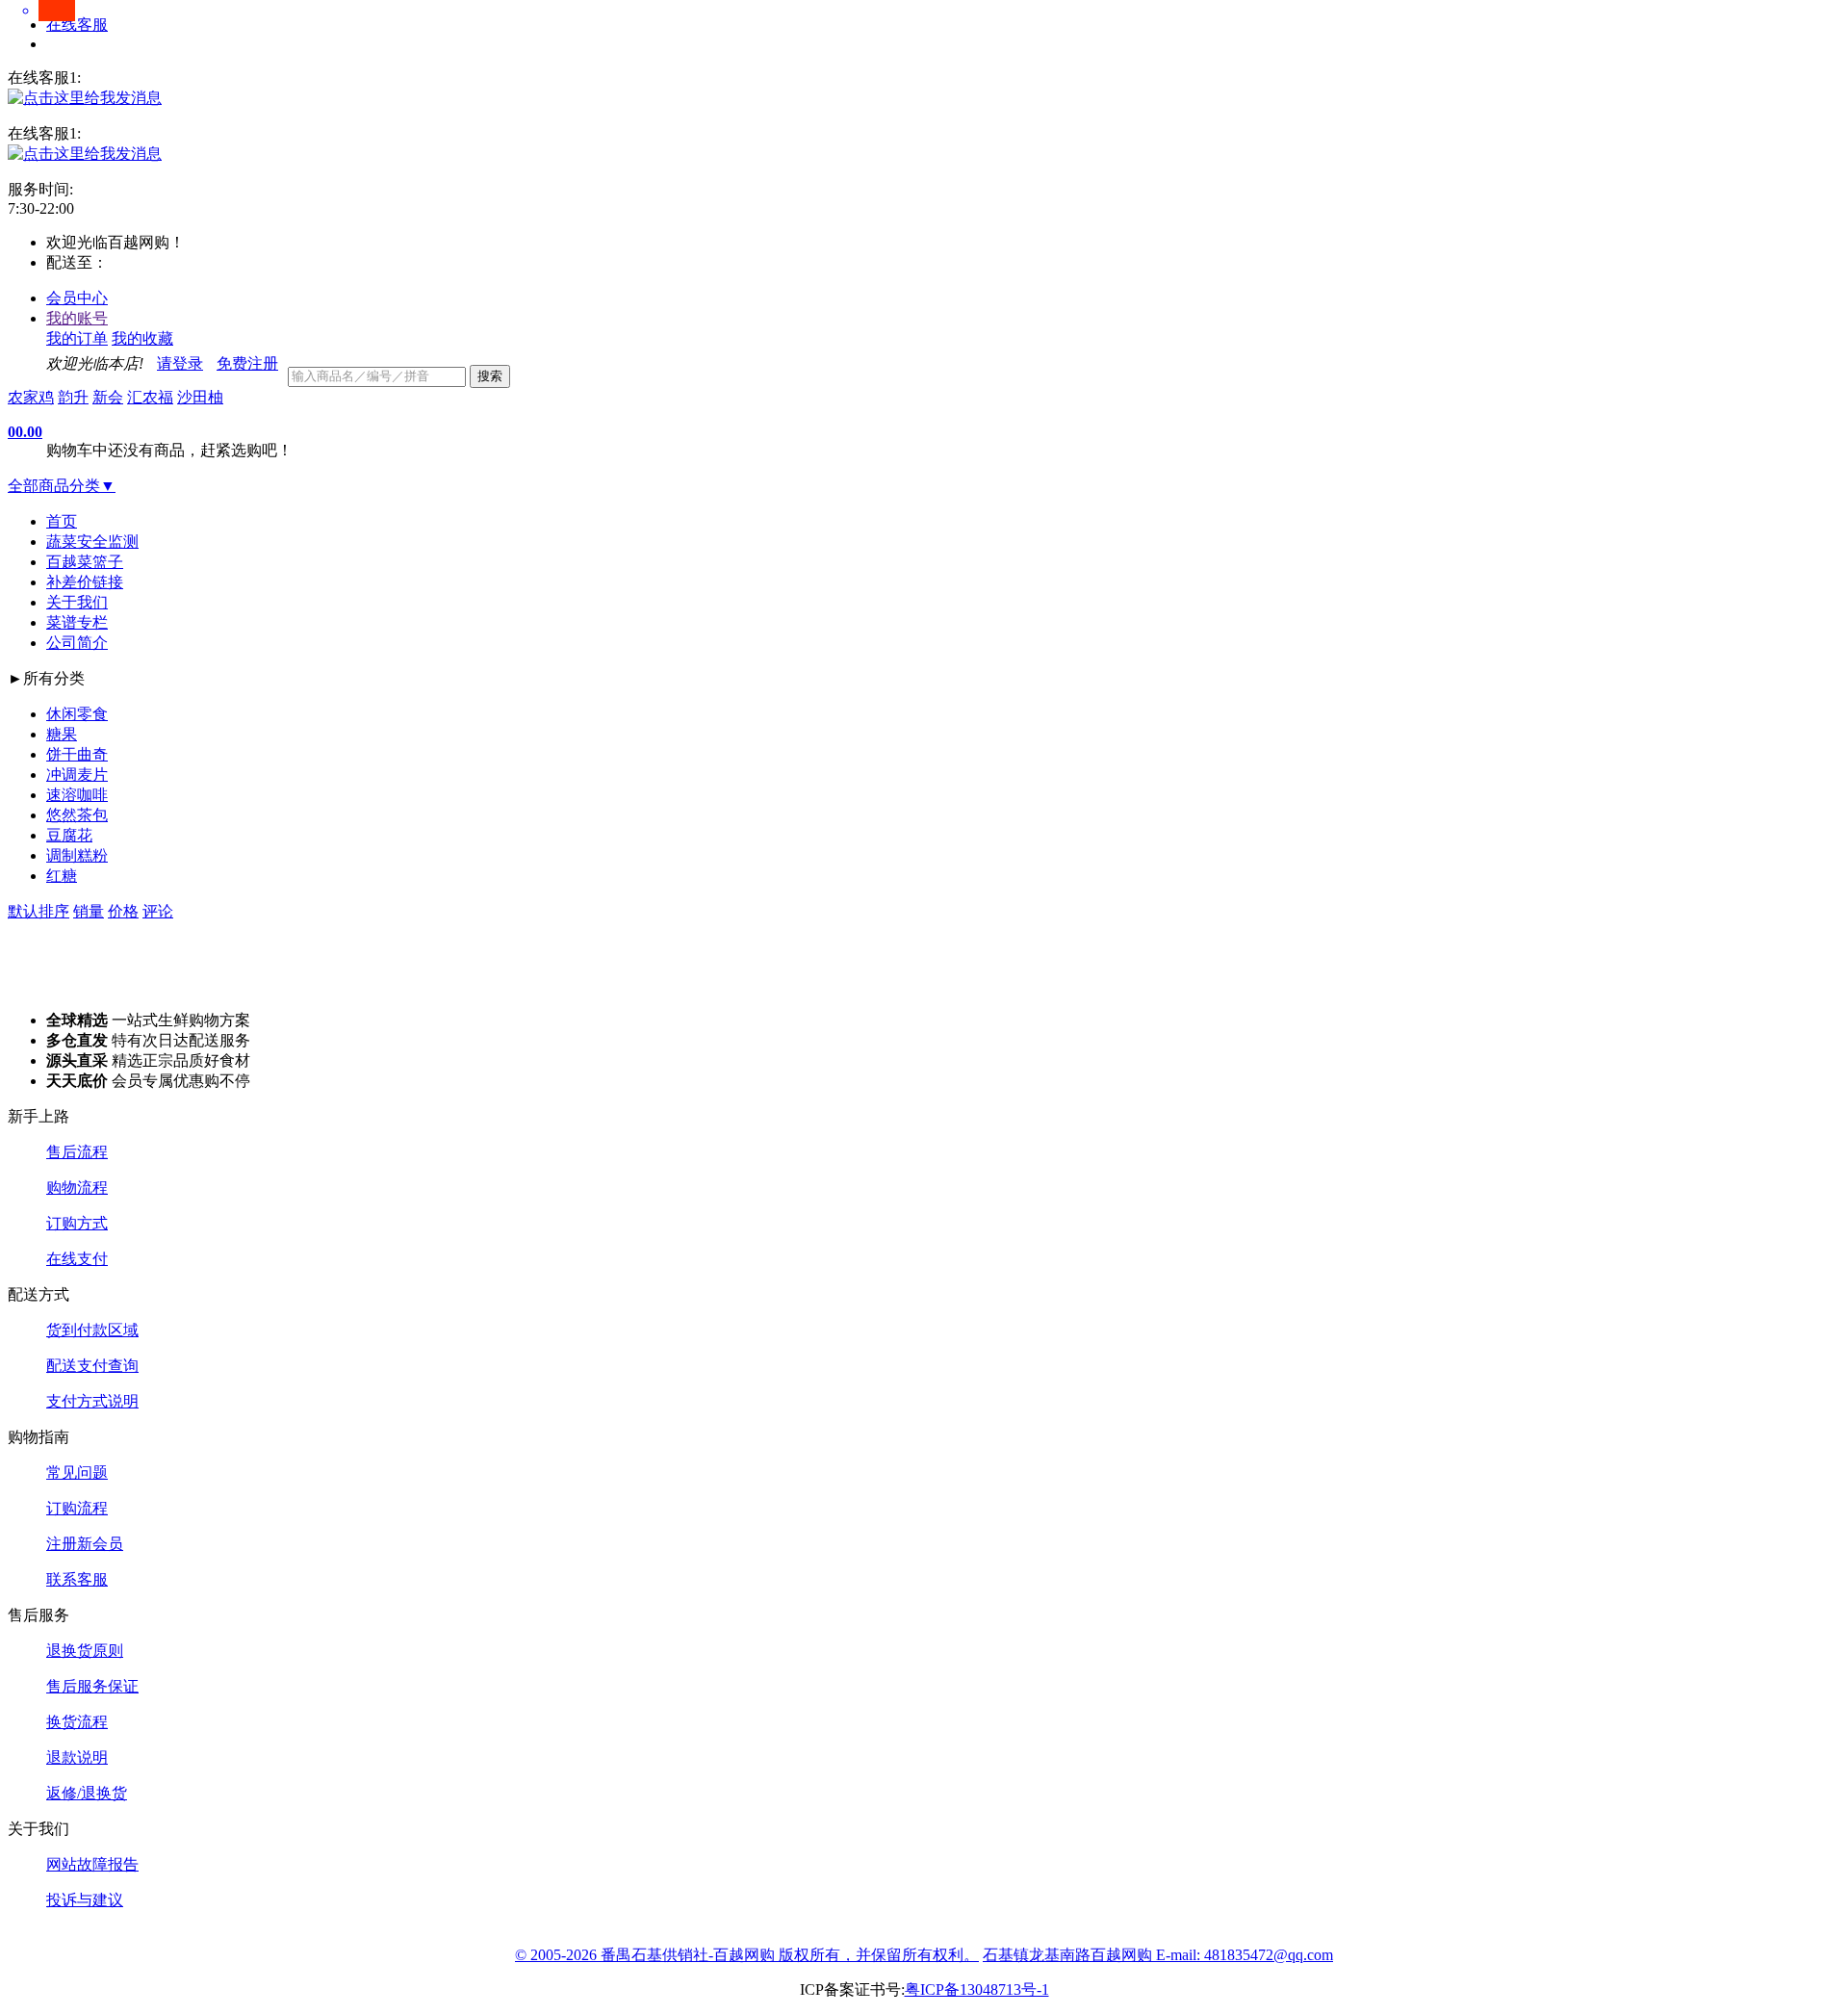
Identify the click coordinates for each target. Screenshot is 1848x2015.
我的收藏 (142, 338)
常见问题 (77, 1472)
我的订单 (77, 338)
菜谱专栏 (77, 622)
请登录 (180, 363)
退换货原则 (85, 1651)
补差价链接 (85, 582)
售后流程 (77, 1152)
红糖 (62, 876)
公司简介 (77, 643)
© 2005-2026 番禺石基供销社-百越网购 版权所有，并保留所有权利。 (747, 1955)
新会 (108, 397)
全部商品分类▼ (62, 486)
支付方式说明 (92, 1401)
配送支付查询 (92, 1366)
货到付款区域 (92, 1330)
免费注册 (247, 363)
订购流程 (77, 1508)
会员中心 (77, 298)
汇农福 (150, 397)
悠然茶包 (77, 815)
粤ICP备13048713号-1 (977, 1989)
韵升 (73, 397)
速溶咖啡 (77, 795)
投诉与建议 (85, 1900)
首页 (62, 521)
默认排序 (38, 911)
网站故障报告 (92, 1864)
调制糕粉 (77, 855)
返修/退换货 (87, 1793)
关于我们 (77, 602)
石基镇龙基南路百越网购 (1069, 1955)
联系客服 (77, 1579)
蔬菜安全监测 (92, 542)
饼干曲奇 (77, 754)
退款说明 (77, 1757)
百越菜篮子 (85, 562)
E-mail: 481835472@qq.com (1245, 1955)
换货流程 (77, 1722)
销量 (89, 911)
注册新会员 (85, 1544)
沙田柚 (200, 397)
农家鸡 (31, 397)
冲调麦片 (77, 775)
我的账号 (77, 318)
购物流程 (77, 1188)
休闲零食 (77, 714)
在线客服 (77, 25)
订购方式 (77, 1223)
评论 (158, 911)
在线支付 (77, 1259)
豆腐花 (69, 835)
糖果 (62, 734)
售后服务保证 (92, 1686)
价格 (123, 911)
